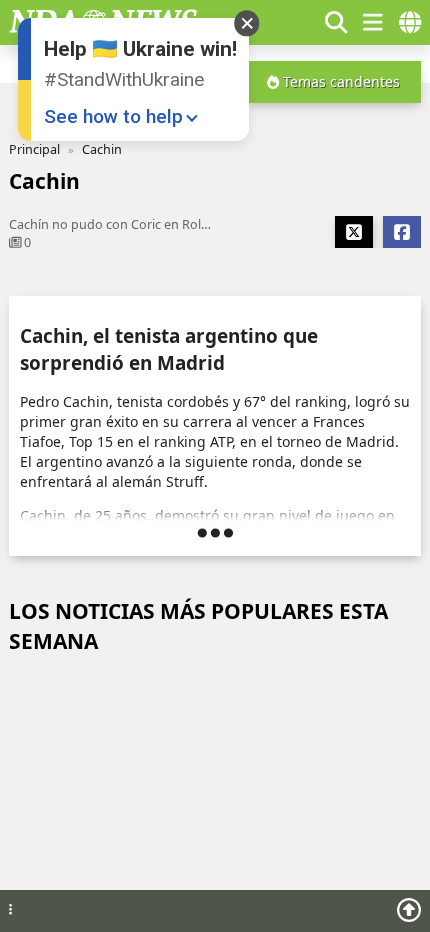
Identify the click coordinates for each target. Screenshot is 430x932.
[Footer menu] (10, 910)
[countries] (410, 22)
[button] (299, 22)
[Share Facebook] (402, 232)
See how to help (113, 116)
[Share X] (354, 232)
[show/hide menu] (373, 22)
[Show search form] (336, 22)
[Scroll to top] (409, 910)
